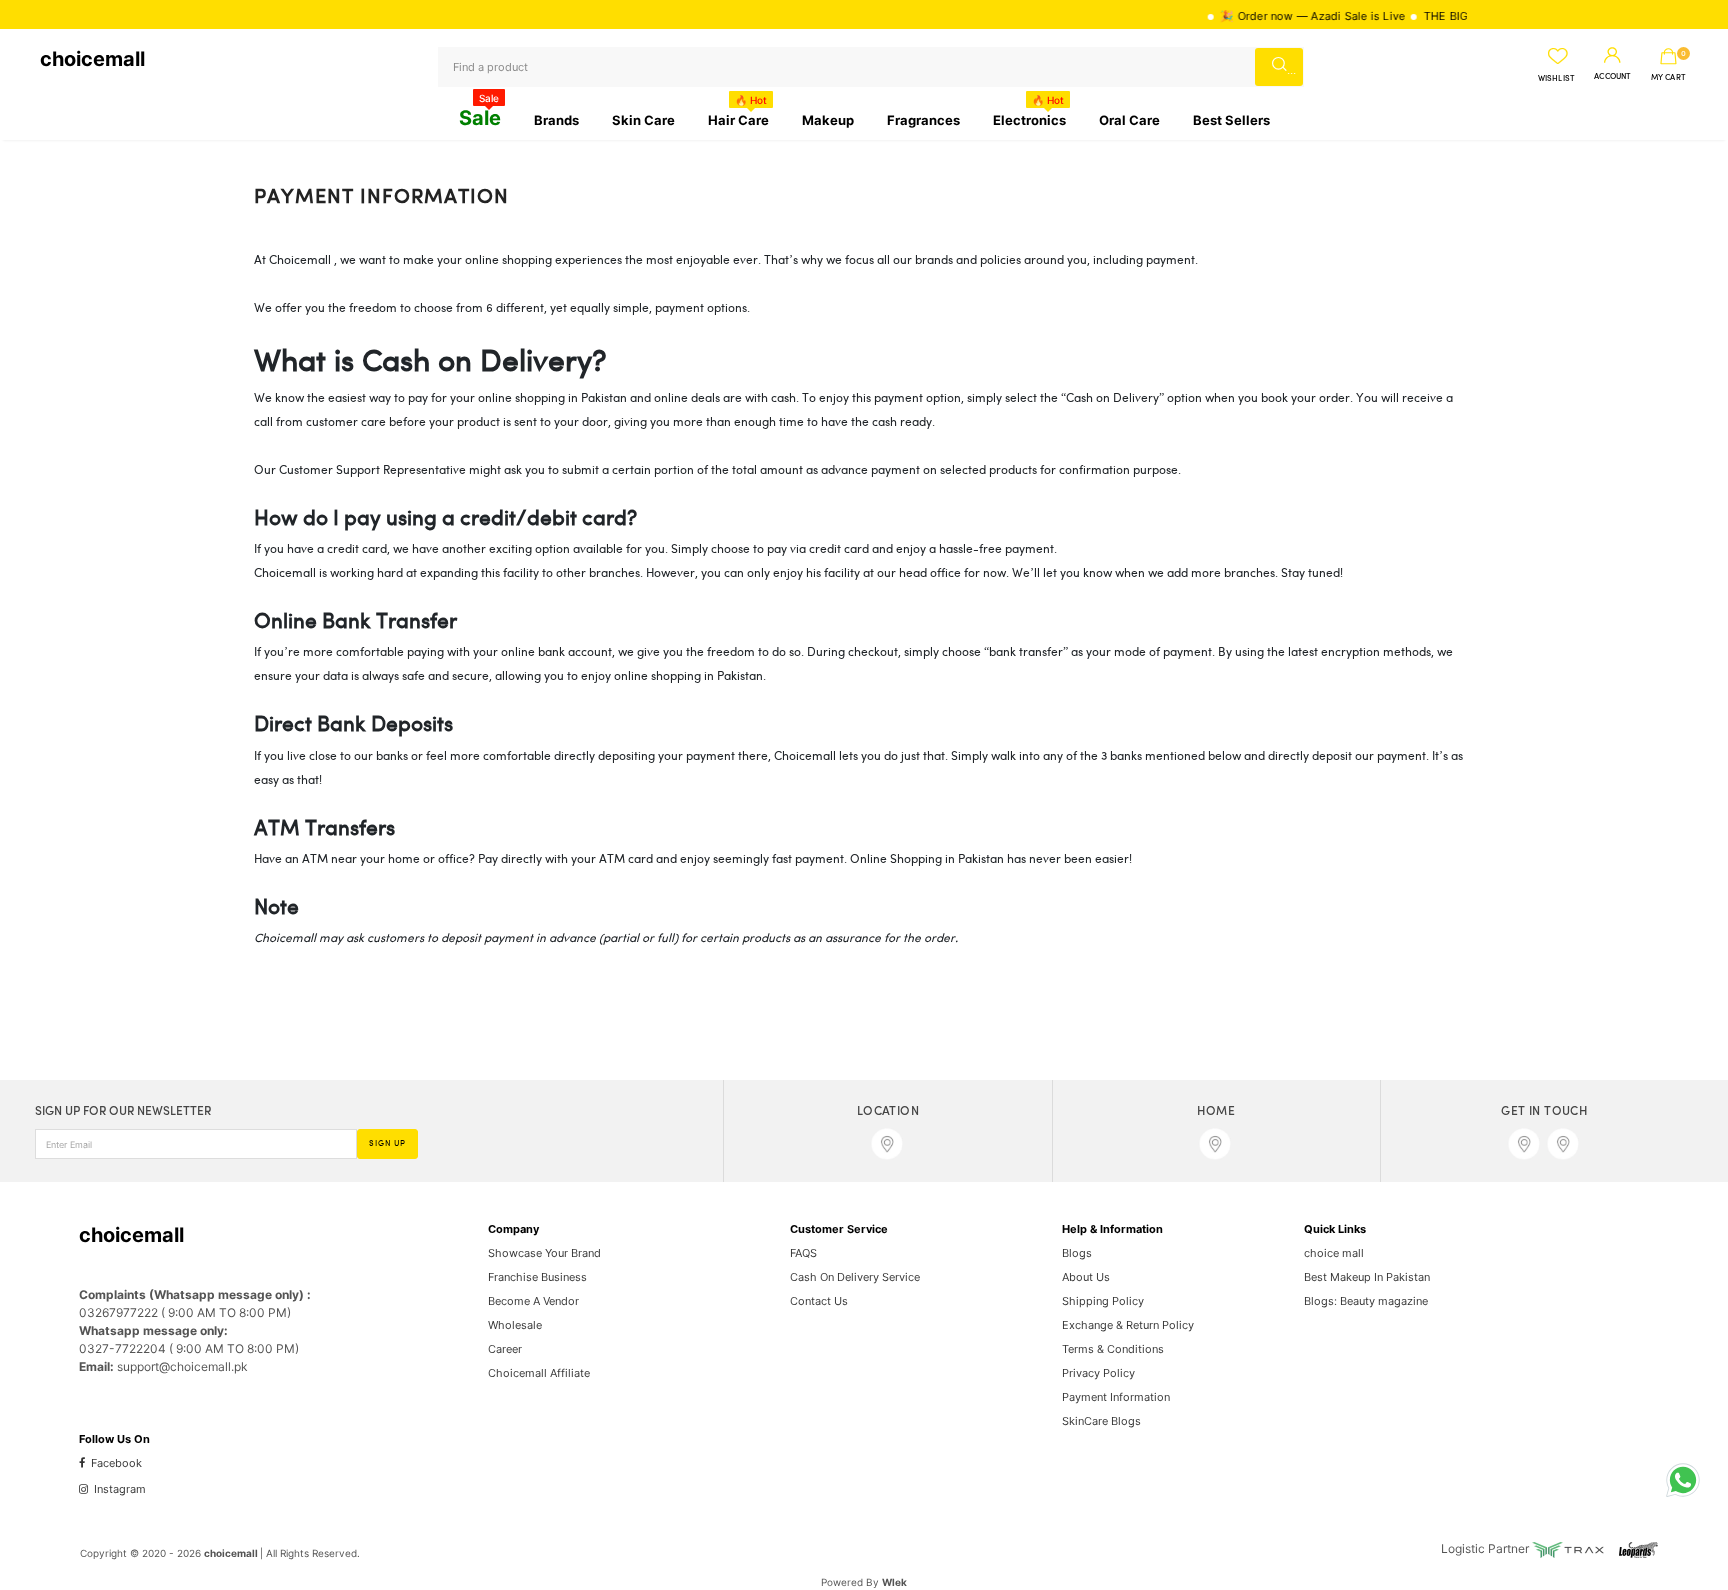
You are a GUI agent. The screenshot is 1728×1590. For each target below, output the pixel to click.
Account (1612, 77)
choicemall (92, 59)
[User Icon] (1612, 56)
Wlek (894, 1582)
